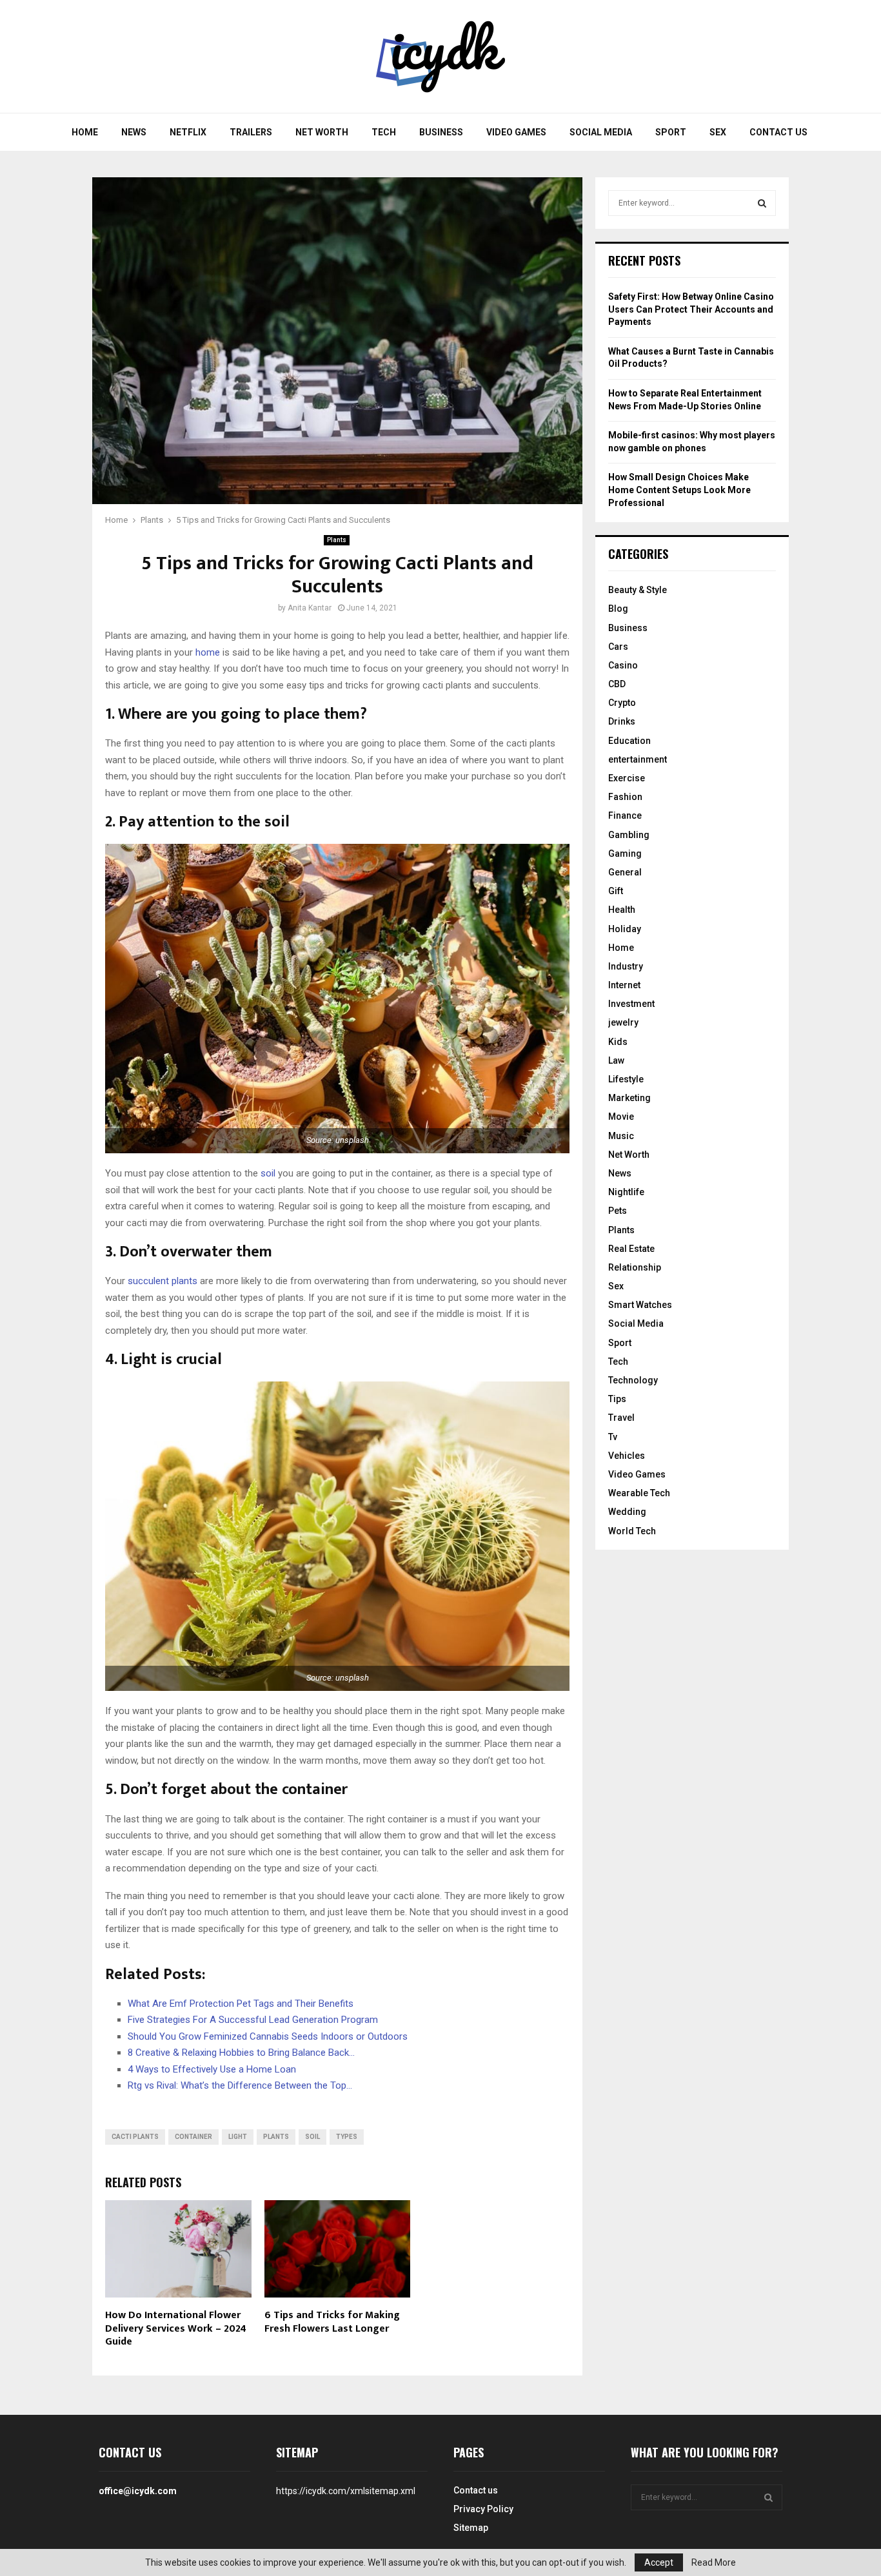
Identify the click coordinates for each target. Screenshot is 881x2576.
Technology (633, 1380)
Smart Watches (640, 1305)
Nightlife (626, 1192)
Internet (624, 985)
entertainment (638, 759)
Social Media (601, 132)
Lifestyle (626, 1079)
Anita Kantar (310, 608)
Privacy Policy (483, 2509)
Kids (618, 1042)
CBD (617, 684)
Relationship (635, 1267)
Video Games (516, 132)
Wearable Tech (639, 1493)
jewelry (623, 1022)
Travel (621, 1418)
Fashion (625, 797)
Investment (631, 1004)
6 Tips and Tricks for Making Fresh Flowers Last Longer (332, 2322)
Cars (618, 647)
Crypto (622, 703)
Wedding (627, 1512)
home (208, 652)
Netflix (188, 132)
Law (616, 1060)
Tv (613, 1437)
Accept (659, 2562)
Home (85, 132)
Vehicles (627, 1456)
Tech (384, 132)
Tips (617, 1399)
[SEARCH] (762, 203)
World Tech (632, 1531)
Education (629, 741)
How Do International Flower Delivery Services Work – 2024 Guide (176, 2329)
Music (621, 1136)
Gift (616, 891)
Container (193, 2137)
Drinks (622, 721)
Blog (618, 609)
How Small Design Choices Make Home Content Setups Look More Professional (679, 490)
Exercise (627, 778)
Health (622, 910)
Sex (718, 132)
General (625, 872)
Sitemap (471, 2528)
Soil (312, 2137)
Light (238, 2137)
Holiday (625, 929)
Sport (671, 132)
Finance (625, 815)
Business (441, 132)
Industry (626, 966)
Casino (623, 665)
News (134, 132)
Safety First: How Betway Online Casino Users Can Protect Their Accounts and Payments (691, 309)
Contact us (778, 132)
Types (347, 2137)
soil (268, 1173)
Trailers (251, 132)
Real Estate (631, 1249)
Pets (618, 1211)
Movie (621, 1117)
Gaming (625, 854)
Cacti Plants (135, 2137)
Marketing (629, 1098)
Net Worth (322, 132)
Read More (714, 2562)
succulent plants (163, 1281)
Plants (337, 540)
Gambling (629, 835)
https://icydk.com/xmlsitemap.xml (346, 2491)
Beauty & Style (638, 590)
